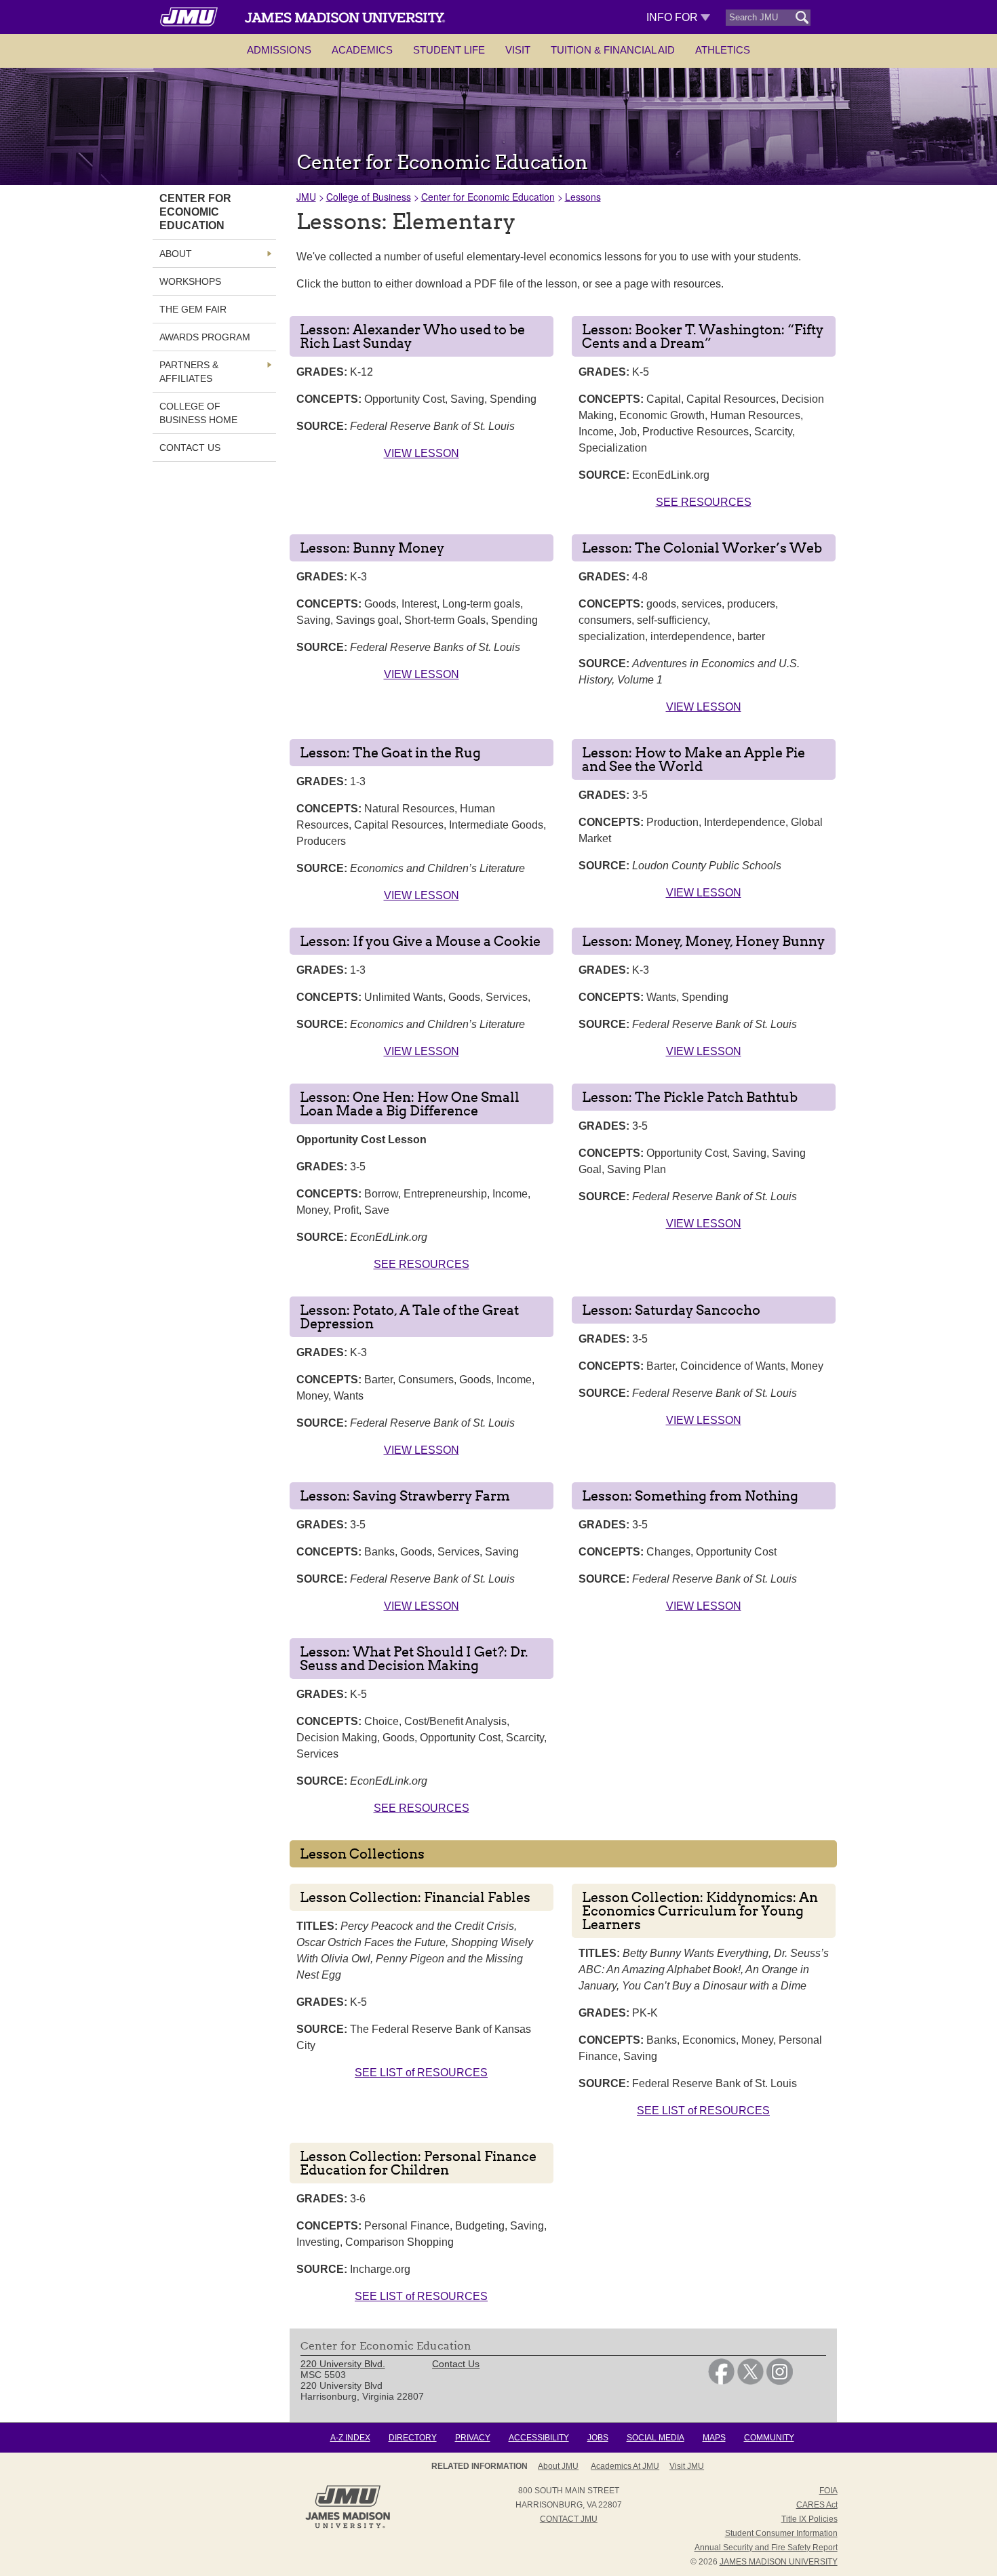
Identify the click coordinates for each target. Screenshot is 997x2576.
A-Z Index (350, 2438)
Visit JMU (687, 2466)
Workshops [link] (190, 281)
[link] (721, 2381)
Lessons (583, 197)
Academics (362, 50)
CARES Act (817, 2505)
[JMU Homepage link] (348, 2527)
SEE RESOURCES (704, 502)
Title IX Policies (809, 2519)
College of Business (369, 197)
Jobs (598, 2438)
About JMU (558, 2466)
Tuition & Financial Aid (613, 50)
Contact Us (456, 2364)
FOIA (828, 2491)
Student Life (449, 50)
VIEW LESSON (422, 453)
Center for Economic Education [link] (195, 212)
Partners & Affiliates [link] (189, 372)
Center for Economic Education (488, 197)
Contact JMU (569, 2519)
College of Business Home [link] (198, 413)
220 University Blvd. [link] (343, 2364)
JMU (306, 197)
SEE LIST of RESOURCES (421, 2073)
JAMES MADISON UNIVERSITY (779, 2562)
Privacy (473, 2438)
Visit (518, 50)
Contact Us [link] (190, 448)
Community (769, 2438)
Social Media (656, 2438)
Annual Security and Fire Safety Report (766, 2548)
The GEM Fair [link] (193, 309)
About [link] (176, 254)
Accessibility (539, 2438)
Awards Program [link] (205, 337)
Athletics (723, 50)
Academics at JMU (625, 2466)
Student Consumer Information (781, 2533)
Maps (714, 2438)
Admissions (279, 50)
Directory (413, 2438)
